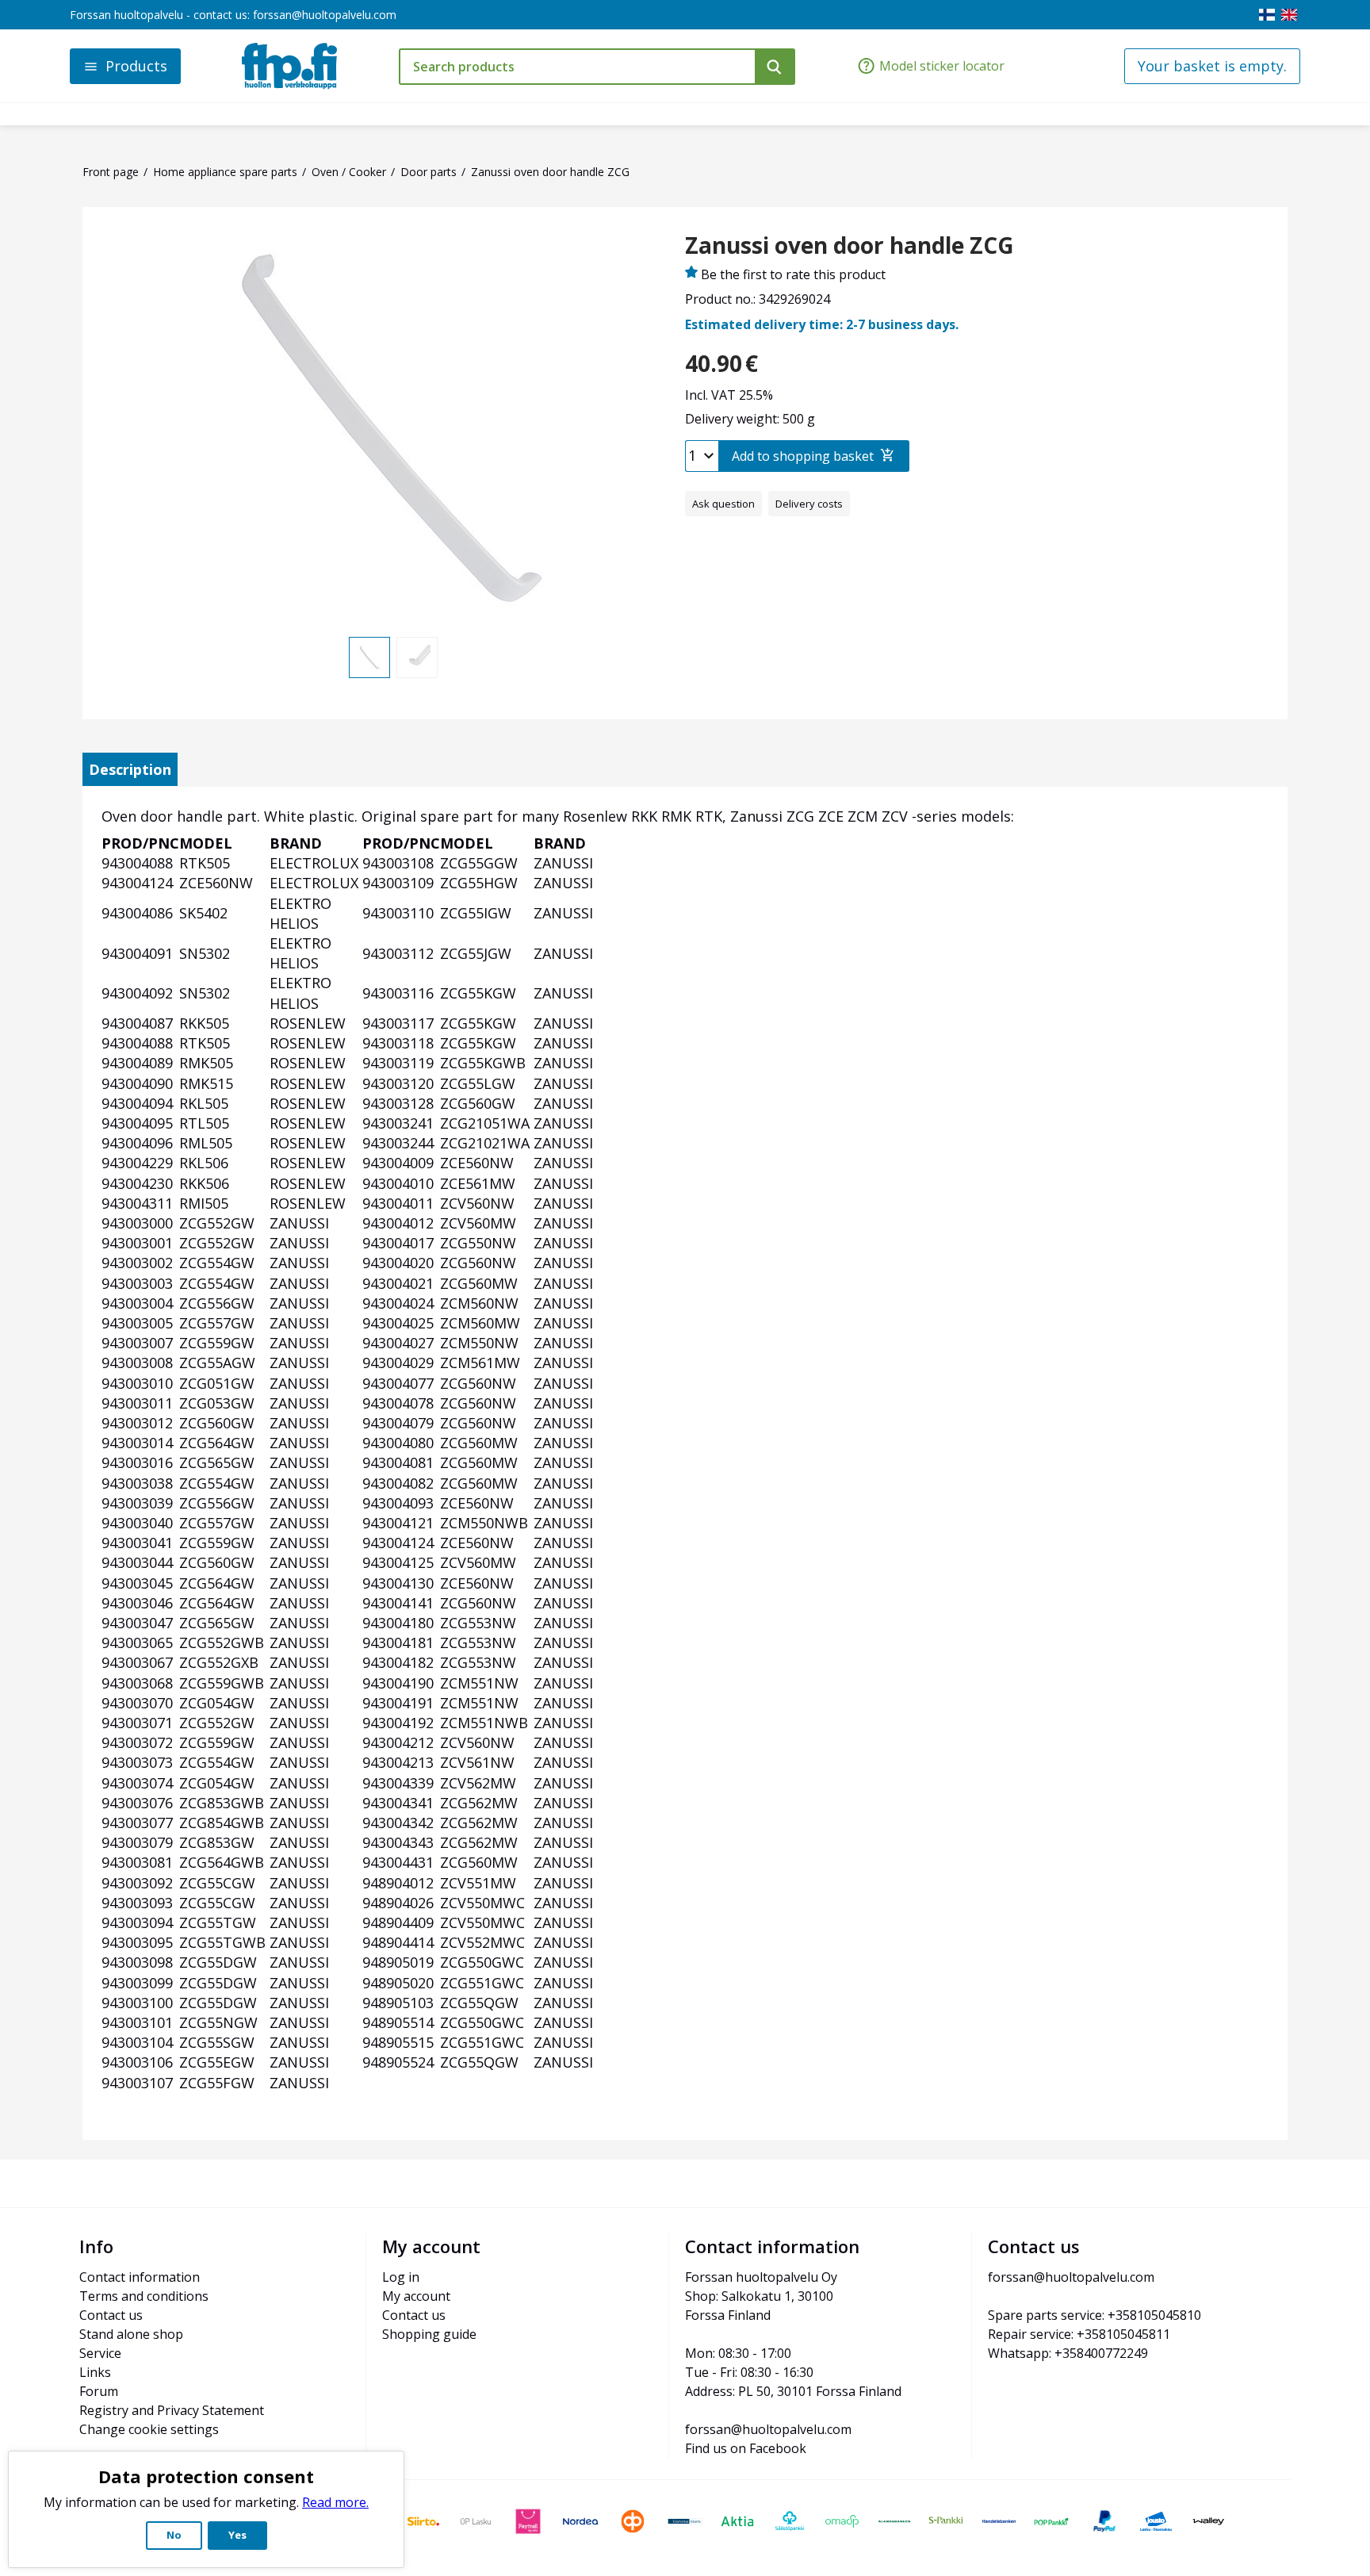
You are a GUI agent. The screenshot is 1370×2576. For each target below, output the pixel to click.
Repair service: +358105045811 (1079, 2334)
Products (136, 66)
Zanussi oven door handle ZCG (850, 246)
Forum (99, 2391)
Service (100, 2353)
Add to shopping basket (803, 456)
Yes (237, 2535)
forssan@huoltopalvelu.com (325, 15)
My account (416, 2296)
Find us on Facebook (746, 2448)
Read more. (335, 2502)
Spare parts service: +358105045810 (1094, 2315)
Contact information (140, 2277)
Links (95, 2372)
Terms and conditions (144, 2296)
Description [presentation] (130, 769)
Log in (401, 2277)
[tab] (130, 769)
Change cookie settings (149, 2429)
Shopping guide (429, 2334)
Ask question (723, 504)
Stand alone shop (131, 2334)
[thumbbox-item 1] (369, 657)
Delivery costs (809, 504)
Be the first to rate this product (793, 274)
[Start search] (775, 67)
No (174, 2535)
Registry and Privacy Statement (172, 2410)
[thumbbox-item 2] (417, 657)
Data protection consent (206, 2476)
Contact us (111, 2315)
